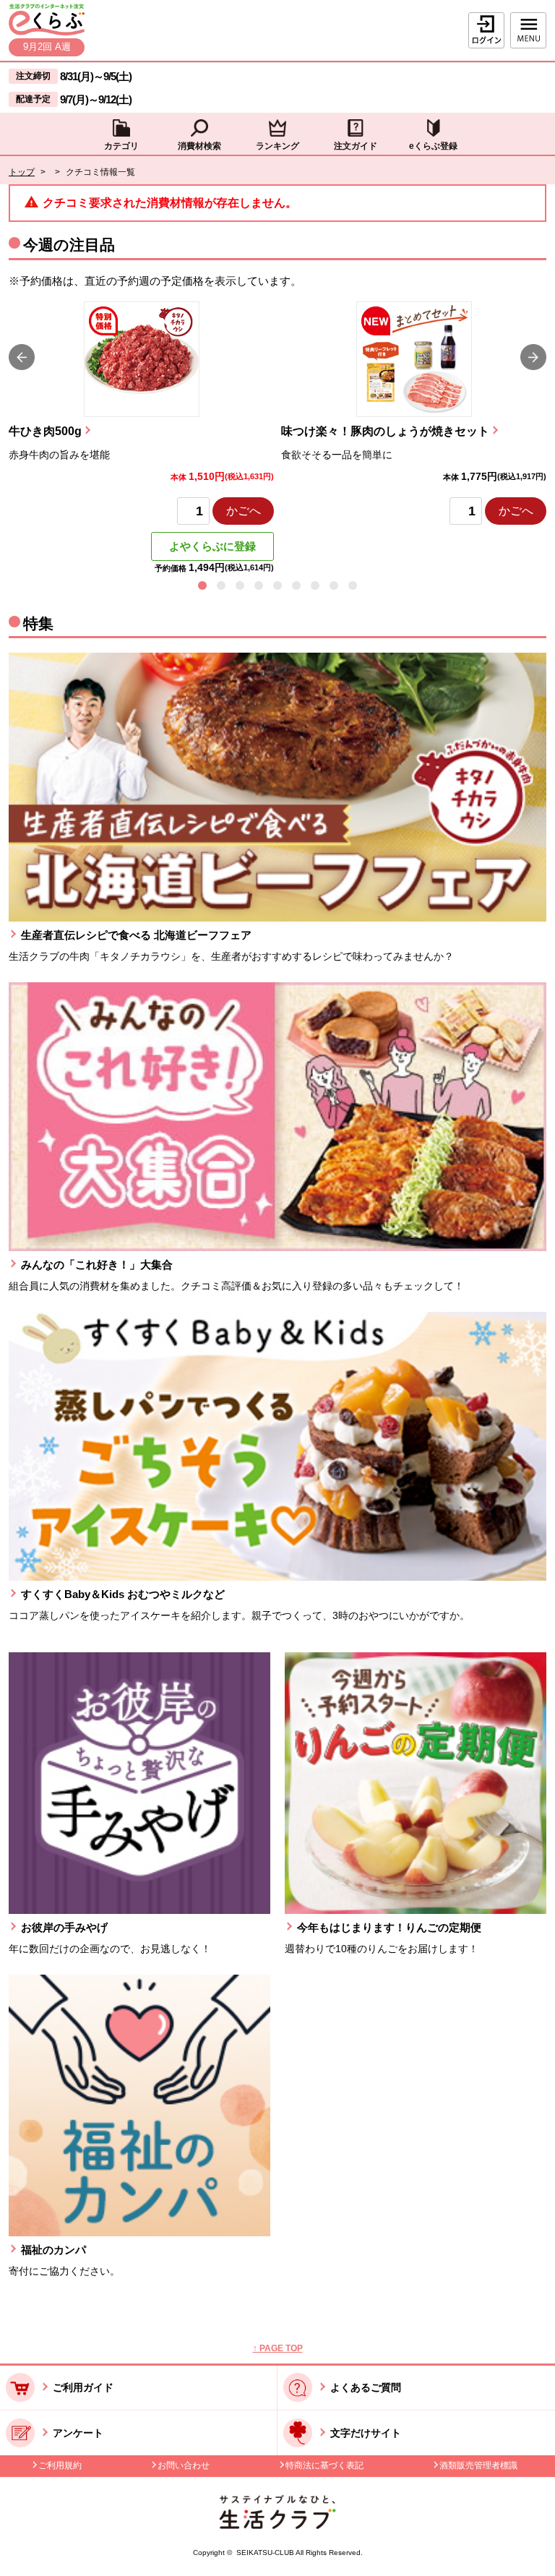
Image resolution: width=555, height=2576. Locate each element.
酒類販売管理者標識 (478, 2465)
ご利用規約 (60, 2465)
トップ (22, 172)
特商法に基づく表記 (324, 2465)
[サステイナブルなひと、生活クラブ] (277, 2525)
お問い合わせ (184, 2465)
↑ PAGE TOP (278, 2348)
